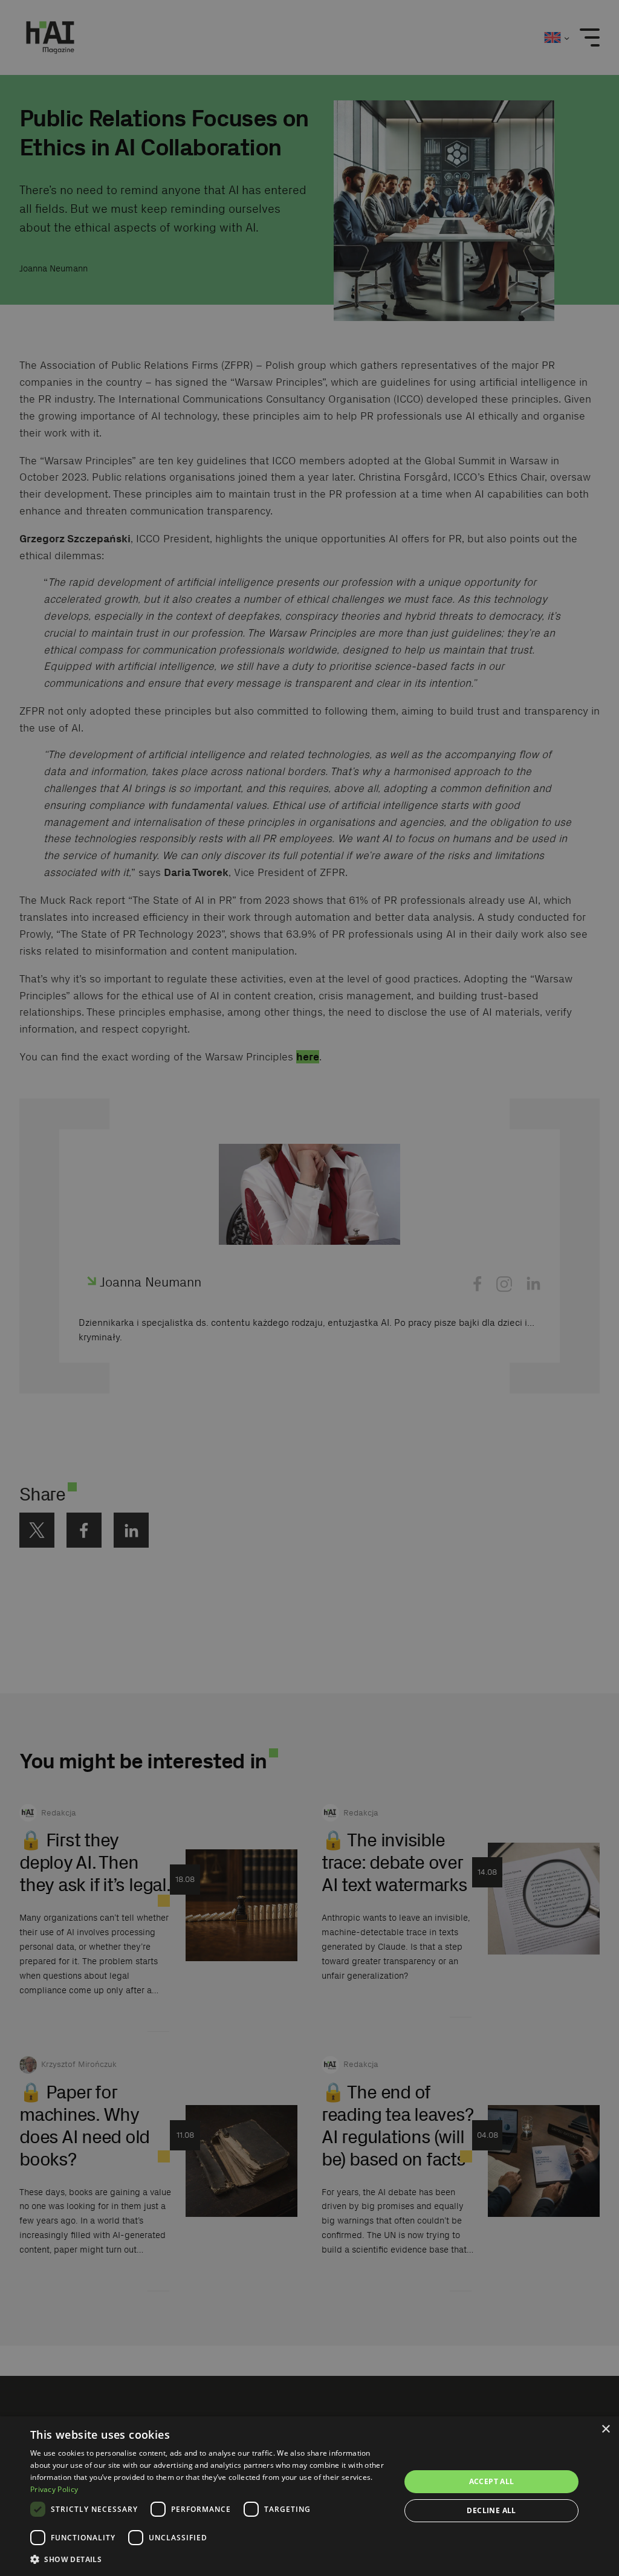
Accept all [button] (492, 2481)
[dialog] (309, 2496)
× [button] (605, 2429)
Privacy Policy (54, 2489)
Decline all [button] (491, 2510)
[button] (210, 2559)
